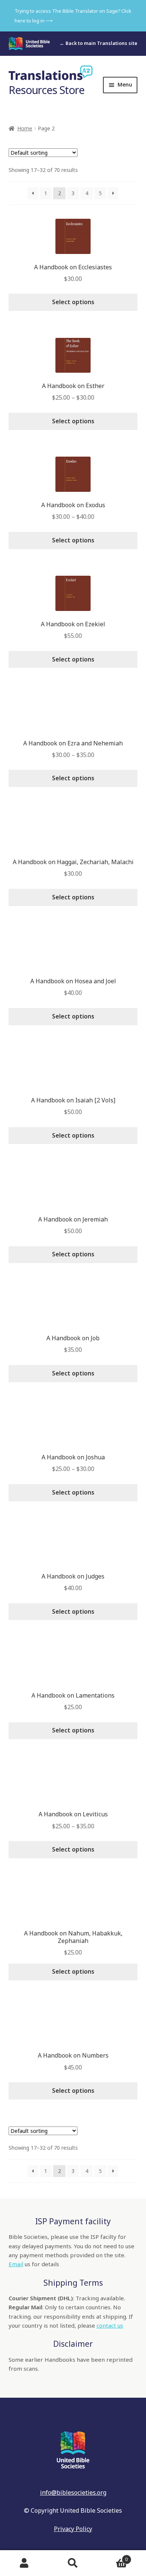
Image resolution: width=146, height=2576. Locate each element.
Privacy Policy (73, 2529)
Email (16, 2264)
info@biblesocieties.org (73, 2492)
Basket (112, 2557)
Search (73, 2563)
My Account (24, 2563)
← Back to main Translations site (98, 43)
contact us (110, 2325)
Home (25, 128)
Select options (73, 302)
